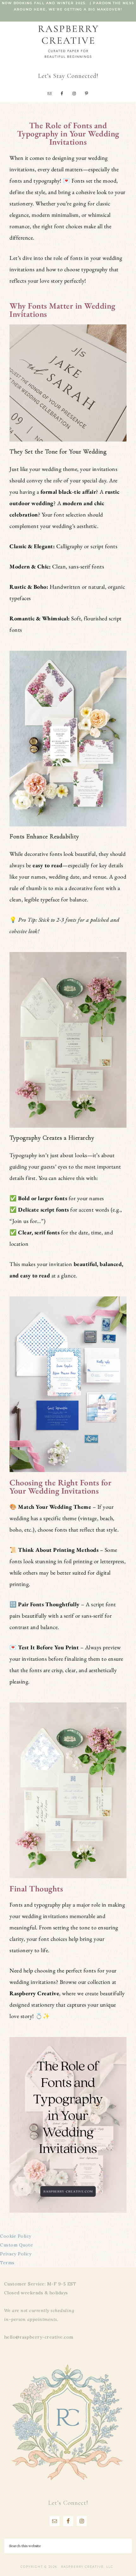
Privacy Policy (16, 2254)
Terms (7, 2263)
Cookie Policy (16, 2236)
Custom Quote (16, 2245)
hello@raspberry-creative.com (39, 2337)
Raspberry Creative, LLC (68, 41)
